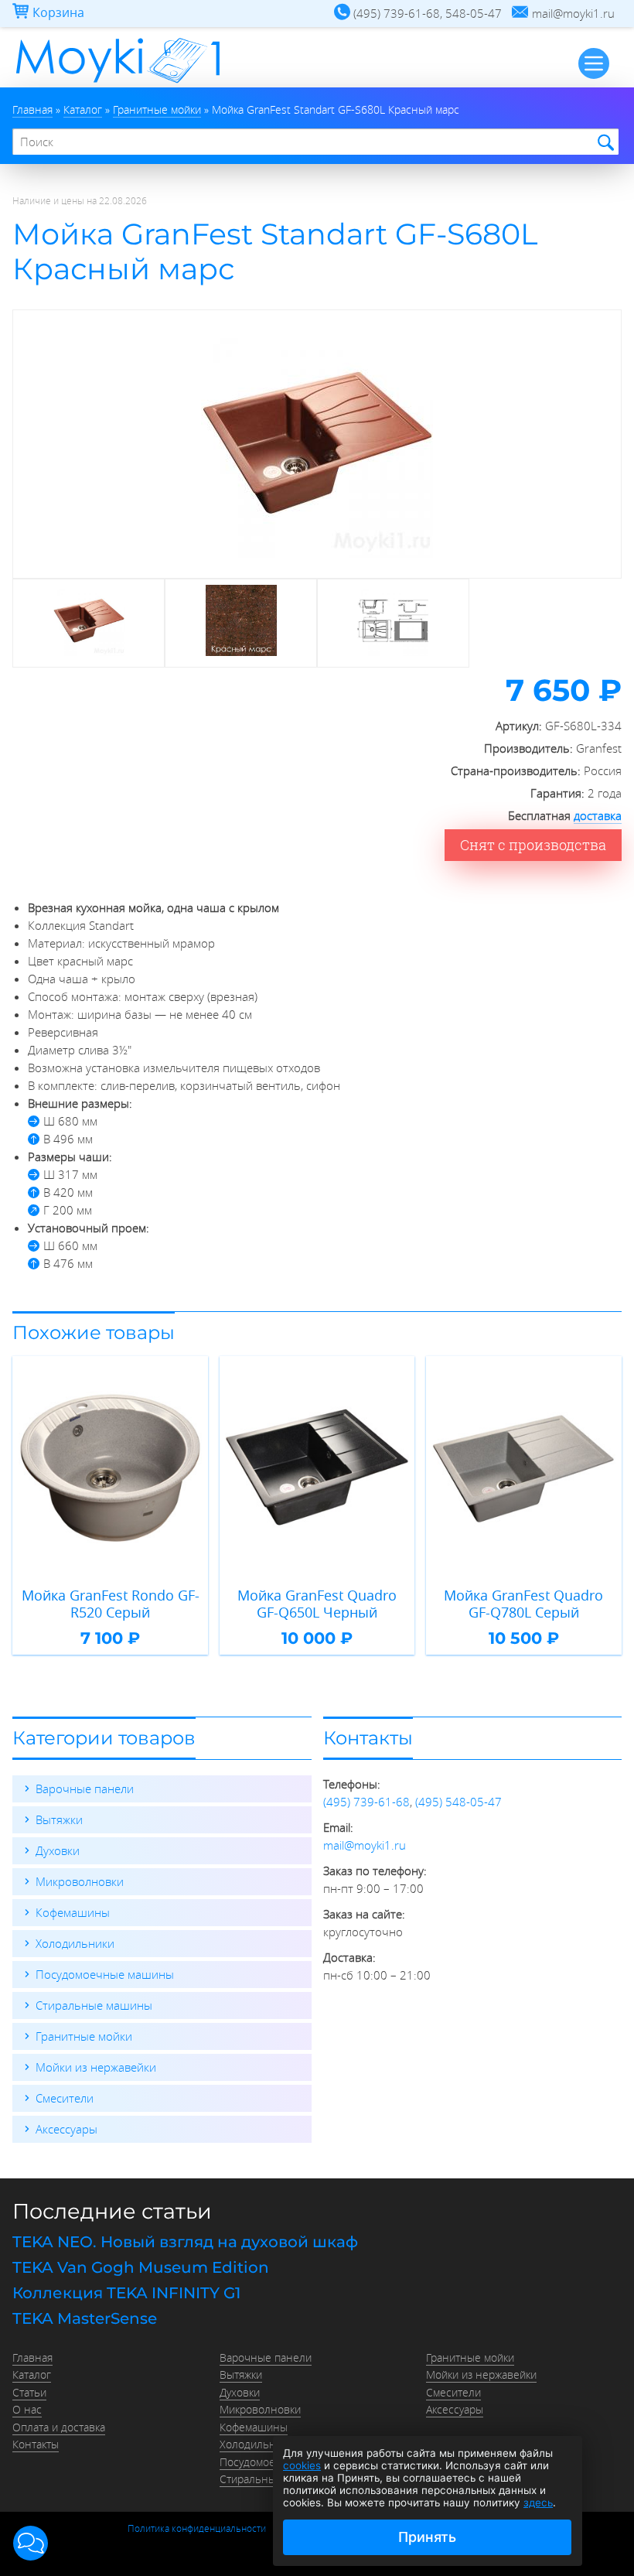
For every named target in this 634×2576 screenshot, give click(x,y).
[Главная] (118, 83)
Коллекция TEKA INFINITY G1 (126, 2293)
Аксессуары (66, 2129)
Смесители (65, 2098)
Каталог (32, 2375)
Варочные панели (85, 1789)
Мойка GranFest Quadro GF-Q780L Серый (523, 1604)
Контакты (36, 2444)
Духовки (58, 1850)
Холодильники (75, 1943)
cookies (302, 2465)
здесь (538, 2503)
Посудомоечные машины (105, 1974)
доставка (598, 815)
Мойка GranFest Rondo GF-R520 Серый (111, 1604)
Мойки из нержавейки (96, 2067)
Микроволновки (80, 1881)
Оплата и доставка (59, 2427)
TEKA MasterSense (85, 2318)
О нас (27, 2410)
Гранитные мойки (84, 2036)
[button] (31, 2543)
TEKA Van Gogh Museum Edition (141, 2267)
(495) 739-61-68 (366, 1802)
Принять (427, 2537)
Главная (32, 2358)
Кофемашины (73, 1912)
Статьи (29, 2393)
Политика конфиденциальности (197, 2528)
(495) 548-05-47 (458, 1802)
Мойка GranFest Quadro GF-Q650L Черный (317, 1604)
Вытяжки (59, 1819)
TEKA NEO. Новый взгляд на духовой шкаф (185, 2242)
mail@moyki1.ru (365, 1845)
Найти (603, 143)
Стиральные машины (94, 2005)
